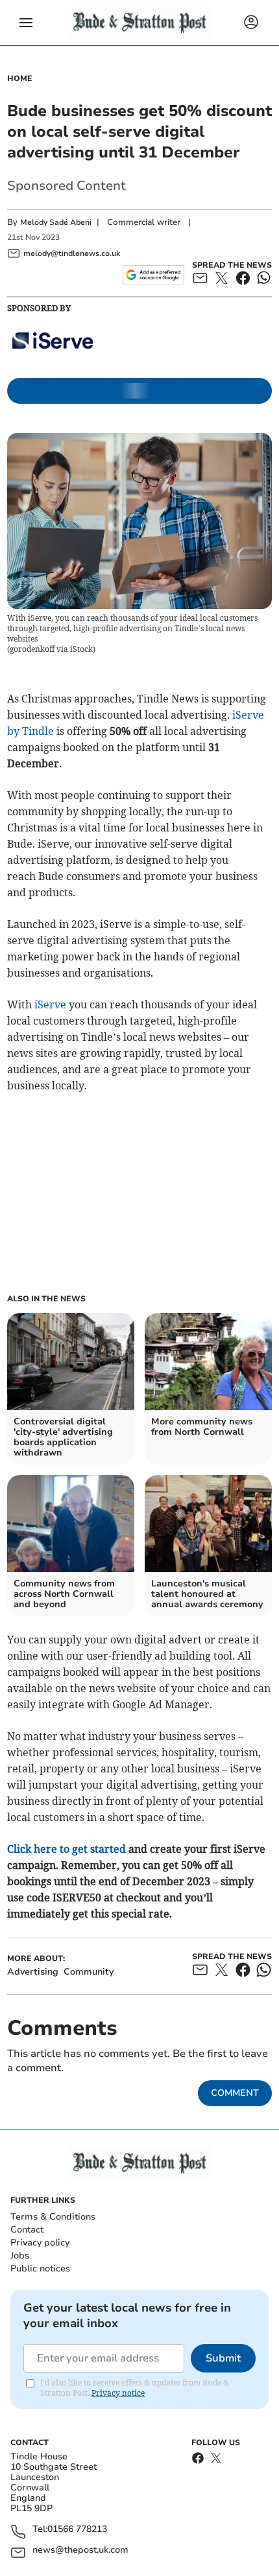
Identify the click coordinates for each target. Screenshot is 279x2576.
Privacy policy (40, 2243)
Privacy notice (118, 2393)
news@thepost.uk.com (80, 2550)
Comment (235, 2093)
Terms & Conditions (53, 2217)
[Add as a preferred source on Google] (153, 275)
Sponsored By (39, 308)
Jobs (20, 2256)
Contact (27, 2230)
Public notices (40, 2269)
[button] (26, 23)
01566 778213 (77, 2530)
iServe (50, 1004)
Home (20, 78)
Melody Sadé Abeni (56, 222)
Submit (223, 2358)
